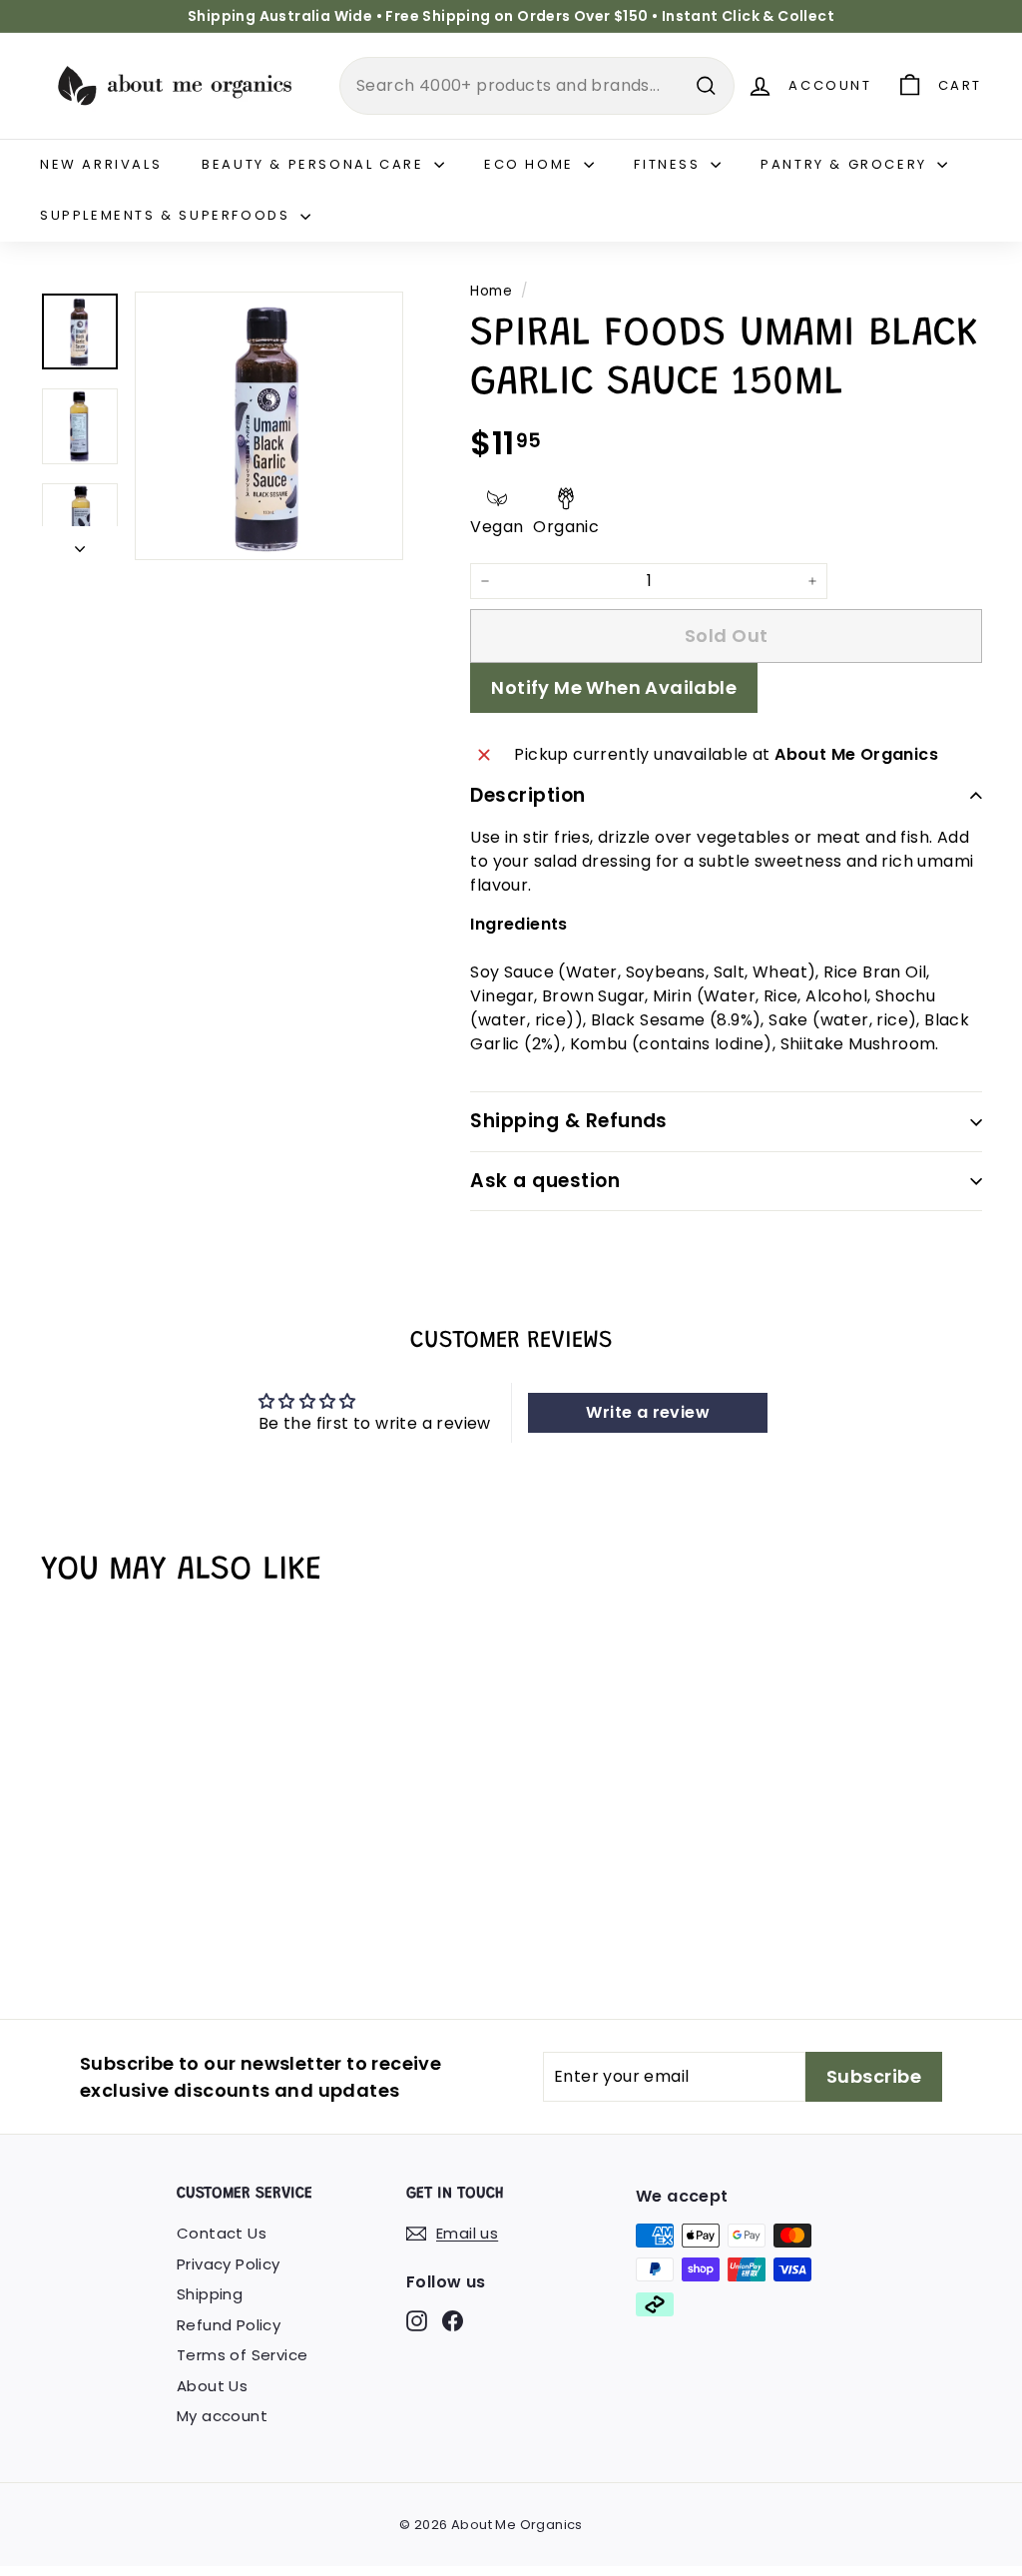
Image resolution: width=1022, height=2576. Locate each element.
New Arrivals (101, 164)
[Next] (80, 543)
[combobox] (537, 86)
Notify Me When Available (614, 687)
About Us (212, 2386)
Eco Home (531, 164)
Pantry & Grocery (846, 164)
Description (527, 795)
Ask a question (545, 1181)
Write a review (648, 1412)
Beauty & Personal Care (315, 164)
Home (491, 291)
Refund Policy (229, 2325)
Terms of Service (242, 2355)
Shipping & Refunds (569, 1121)
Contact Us (222, 2233)
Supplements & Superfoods (168, 215)
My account (222, 2416)
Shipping (210, 2294)
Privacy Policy (229, 2264)
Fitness (670, 164)
